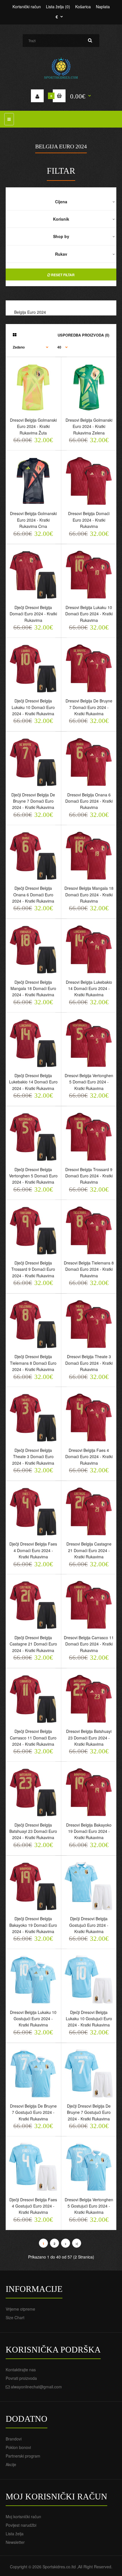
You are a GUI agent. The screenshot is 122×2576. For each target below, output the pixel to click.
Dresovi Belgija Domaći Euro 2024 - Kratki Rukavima (89, 520)
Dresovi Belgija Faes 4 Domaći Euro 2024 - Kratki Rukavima (89, 1457)
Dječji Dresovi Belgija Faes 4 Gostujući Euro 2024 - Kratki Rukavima (33, 2206)
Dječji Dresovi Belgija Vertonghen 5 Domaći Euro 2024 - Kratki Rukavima (33, 1176)
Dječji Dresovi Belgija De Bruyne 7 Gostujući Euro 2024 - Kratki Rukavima (89, 2112)
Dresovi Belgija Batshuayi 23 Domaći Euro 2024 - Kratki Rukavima (89, 1738)
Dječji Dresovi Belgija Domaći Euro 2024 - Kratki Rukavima (33, 614)
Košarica (83, 7)
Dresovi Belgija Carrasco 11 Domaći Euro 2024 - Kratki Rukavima (89, 1644)
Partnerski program (23, 2456)
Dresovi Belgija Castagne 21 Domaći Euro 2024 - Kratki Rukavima (89, 1550)
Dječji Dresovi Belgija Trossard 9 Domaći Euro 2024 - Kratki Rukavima (33, 1269)
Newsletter (15, 2542)
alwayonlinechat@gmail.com (36, 2387)
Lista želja (15, 2534)
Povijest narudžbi (21, 2525)
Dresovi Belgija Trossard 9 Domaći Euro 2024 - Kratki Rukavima (89, 1176)
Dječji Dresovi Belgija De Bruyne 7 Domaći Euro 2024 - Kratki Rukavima (33, 801)
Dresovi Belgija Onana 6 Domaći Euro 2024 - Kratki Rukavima (89, 801)
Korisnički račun (27, 7)
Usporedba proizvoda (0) (83, 335)
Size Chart (15, 2317)
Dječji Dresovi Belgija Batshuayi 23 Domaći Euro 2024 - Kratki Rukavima (33, 1831)
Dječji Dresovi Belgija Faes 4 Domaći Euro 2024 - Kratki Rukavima (33, 1550)
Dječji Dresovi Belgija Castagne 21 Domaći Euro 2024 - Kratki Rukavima (33, 1644)
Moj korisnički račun (23, 2516)
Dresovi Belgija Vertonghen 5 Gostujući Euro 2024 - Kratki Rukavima (89, 2206)
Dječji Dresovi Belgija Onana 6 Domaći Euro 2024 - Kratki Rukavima (33, 894)
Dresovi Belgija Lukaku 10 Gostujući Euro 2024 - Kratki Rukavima (33, 2019)
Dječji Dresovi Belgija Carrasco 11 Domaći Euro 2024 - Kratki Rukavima (33, 1738)
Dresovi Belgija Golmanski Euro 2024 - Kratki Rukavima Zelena (89, 426)
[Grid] (15, 335)
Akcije (11, 2464)
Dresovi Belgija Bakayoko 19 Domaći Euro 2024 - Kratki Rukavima (89, 1831)
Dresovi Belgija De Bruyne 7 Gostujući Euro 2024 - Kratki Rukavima (33, 2112)
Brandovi (14, 2439)
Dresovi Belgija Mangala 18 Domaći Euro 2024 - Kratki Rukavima (89, 894)
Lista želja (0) (58, 7)
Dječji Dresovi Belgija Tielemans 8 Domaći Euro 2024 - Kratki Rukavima (33, 1363)
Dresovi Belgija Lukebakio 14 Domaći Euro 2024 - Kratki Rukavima (89, 988)
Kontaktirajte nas (21, 2370)
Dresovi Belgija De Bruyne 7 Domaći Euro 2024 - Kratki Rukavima (89, 707)
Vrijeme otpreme (20, 2309)
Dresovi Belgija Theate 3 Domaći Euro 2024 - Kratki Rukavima (89, 1363)
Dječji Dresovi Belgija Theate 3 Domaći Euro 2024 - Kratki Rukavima (33, 1457)
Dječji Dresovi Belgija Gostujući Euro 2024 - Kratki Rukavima (89, 1925)
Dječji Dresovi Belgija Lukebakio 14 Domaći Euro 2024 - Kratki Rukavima (33, 1082)
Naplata (103, 7)
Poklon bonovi (18, 2447)
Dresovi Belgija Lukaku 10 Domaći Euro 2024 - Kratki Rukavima (89, 614)
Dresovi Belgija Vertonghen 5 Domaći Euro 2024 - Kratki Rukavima (89, 1082)
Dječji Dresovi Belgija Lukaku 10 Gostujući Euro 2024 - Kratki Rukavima (89, 2019)
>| (77, 2244)
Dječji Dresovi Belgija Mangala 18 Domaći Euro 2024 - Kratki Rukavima (33, 988)
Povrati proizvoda (21, 2378)
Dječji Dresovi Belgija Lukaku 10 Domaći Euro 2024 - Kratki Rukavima (33, 707)
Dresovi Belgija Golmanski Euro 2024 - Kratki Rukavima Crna (33, 520)
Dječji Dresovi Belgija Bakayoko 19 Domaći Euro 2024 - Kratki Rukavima (33, 1925)
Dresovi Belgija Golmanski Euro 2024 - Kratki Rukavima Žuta (33, 426)
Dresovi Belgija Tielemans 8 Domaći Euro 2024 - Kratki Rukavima (89, 1269)
